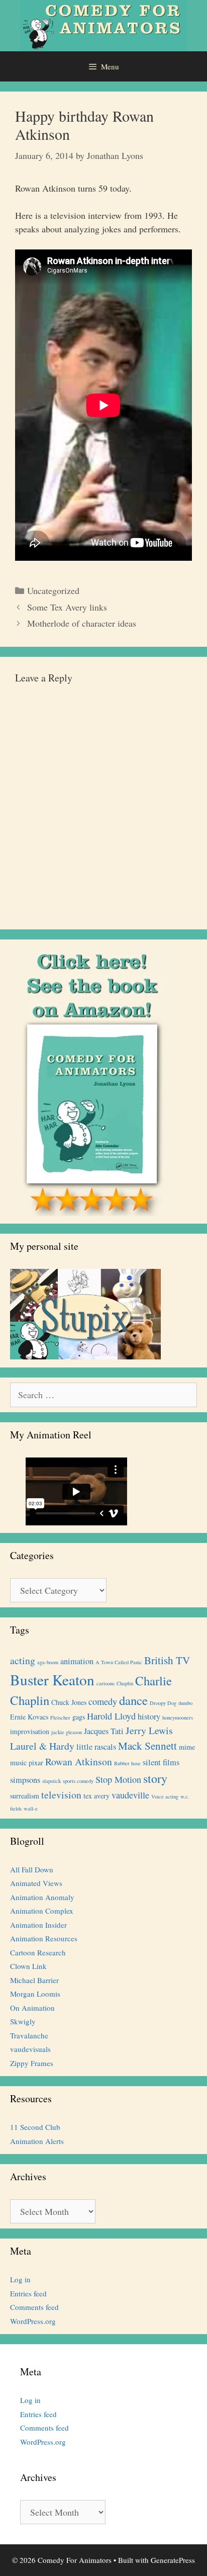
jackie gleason (67, 1732)
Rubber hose (127, 1763)
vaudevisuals (30, 2049)
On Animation (32, 2008)
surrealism (25, 1796)
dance (133, 1700)
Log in (20, 2279)
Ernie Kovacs (29, 1717)
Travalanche (29, 2035)
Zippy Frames (32, 2063)
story (155, 1778)
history (149, 1716)
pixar (36, 1763)
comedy (103, 1701)
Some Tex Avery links (67, 607)
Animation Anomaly (42, 1897)
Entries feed (28, 2293)
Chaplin (125, 1683)
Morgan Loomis (35, 1994)
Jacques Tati (104, 1731)
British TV (167, 1660)
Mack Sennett (147, 1746)
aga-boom (48, 1662)
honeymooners (178, 1718)
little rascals (96, 1747)
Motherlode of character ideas (82, 623)
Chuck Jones (69, 1702)
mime (187, 1747)
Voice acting (165, 1796)
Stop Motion (118, 1779)
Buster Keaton (52, 1680)
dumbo (185, 1703)
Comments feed (34, 2307)
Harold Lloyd (111, 1716)
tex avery (96, 1796)
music (18, 1763)
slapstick (51, 1781)
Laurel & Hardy (42, 1746)
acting (23, 1660)
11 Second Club (35, 2127)
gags (79, 1717)
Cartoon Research (38, 1952)
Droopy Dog (163, 1703)
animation (77, 1661)
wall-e (31, 1809)
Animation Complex (42, 1911)
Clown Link (28, 1966)
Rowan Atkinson (79, 1762)
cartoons (106, 1683)
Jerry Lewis (149, 1730)
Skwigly (23, 2021)
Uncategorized (53, 590)
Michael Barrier (34, 1980)
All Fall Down (32, 1869)
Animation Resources (44, 1938)
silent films (161, 1762)
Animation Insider (38, 1925)
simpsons (25, 1780)
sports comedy (78, 1781)
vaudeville (130, 1795)
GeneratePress (173, 2560)
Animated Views (36, 1883)
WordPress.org (33, 2321)
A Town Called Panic (119, 1662)
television (61, 1795)
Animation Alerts (37, 2141)
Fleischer (60, 1718)
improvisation (30, 1731)
